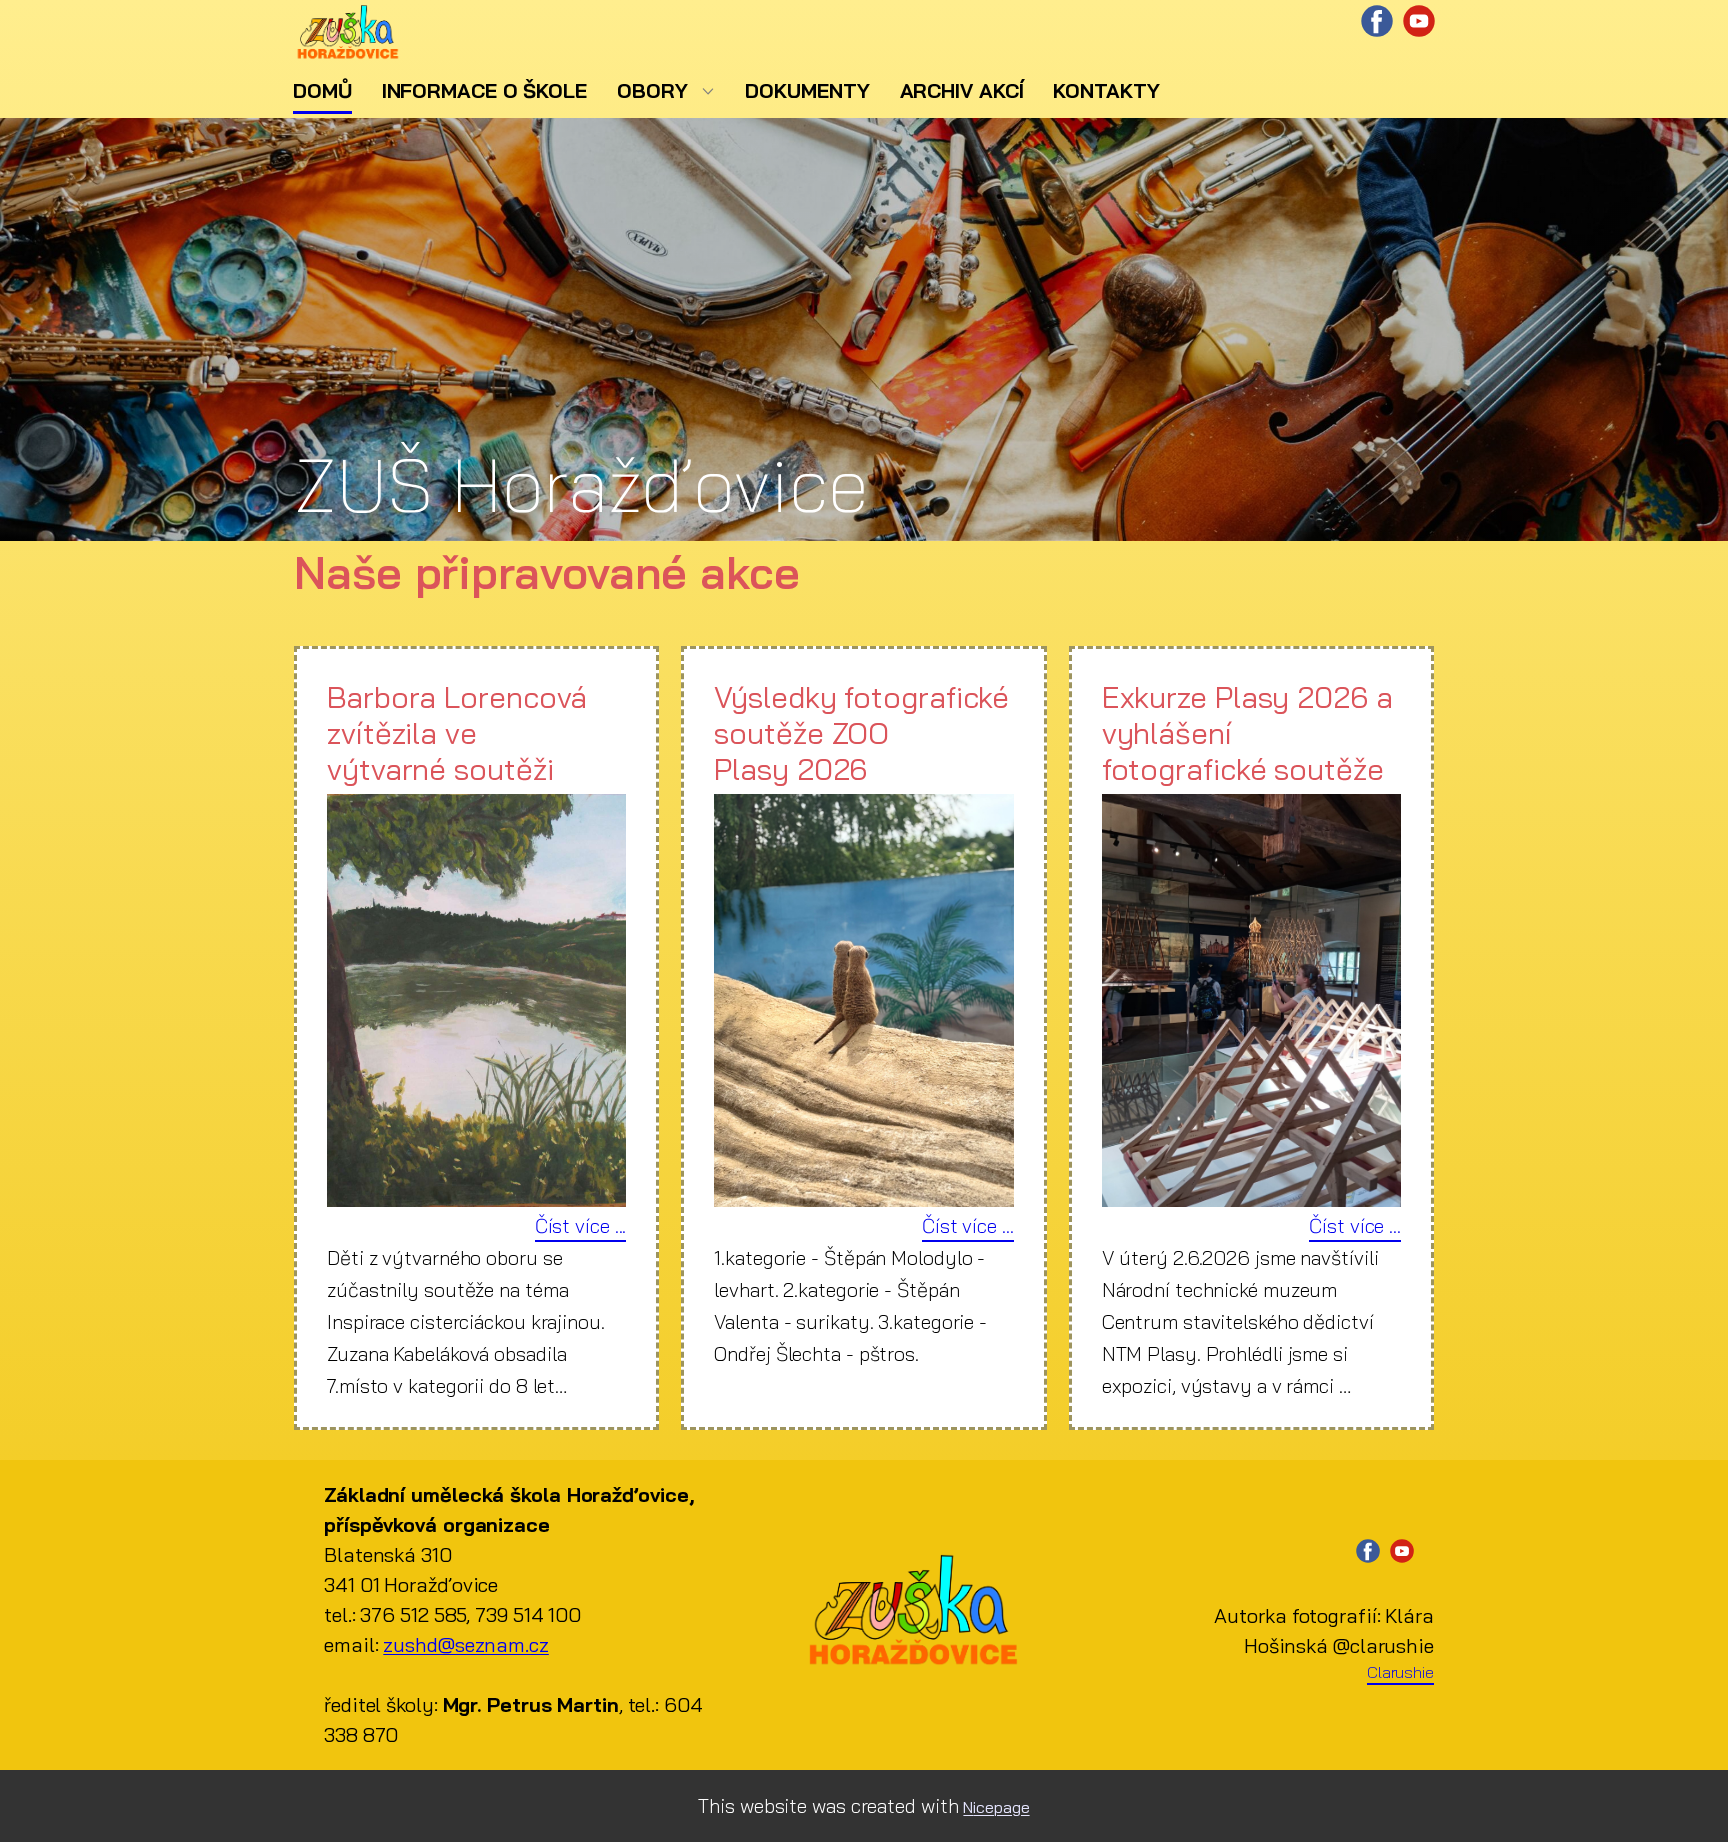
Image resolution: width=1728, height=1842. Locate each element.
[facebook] (1377, 21)
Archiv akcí (962, 90)
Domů (322, 90)
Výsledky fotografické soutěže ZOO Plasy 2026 (861, 733)
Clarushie (1400, 1672)
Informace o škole (484, 90)
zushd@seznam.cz (466, 1644)
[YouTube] (1419, 21)
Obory (652, 90)
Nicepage (996, 1807)
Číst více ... (581, 1225)
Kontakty (1106, 90)
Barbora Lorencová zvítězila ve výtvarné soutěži (457, 733)
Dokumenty (807, 90)
